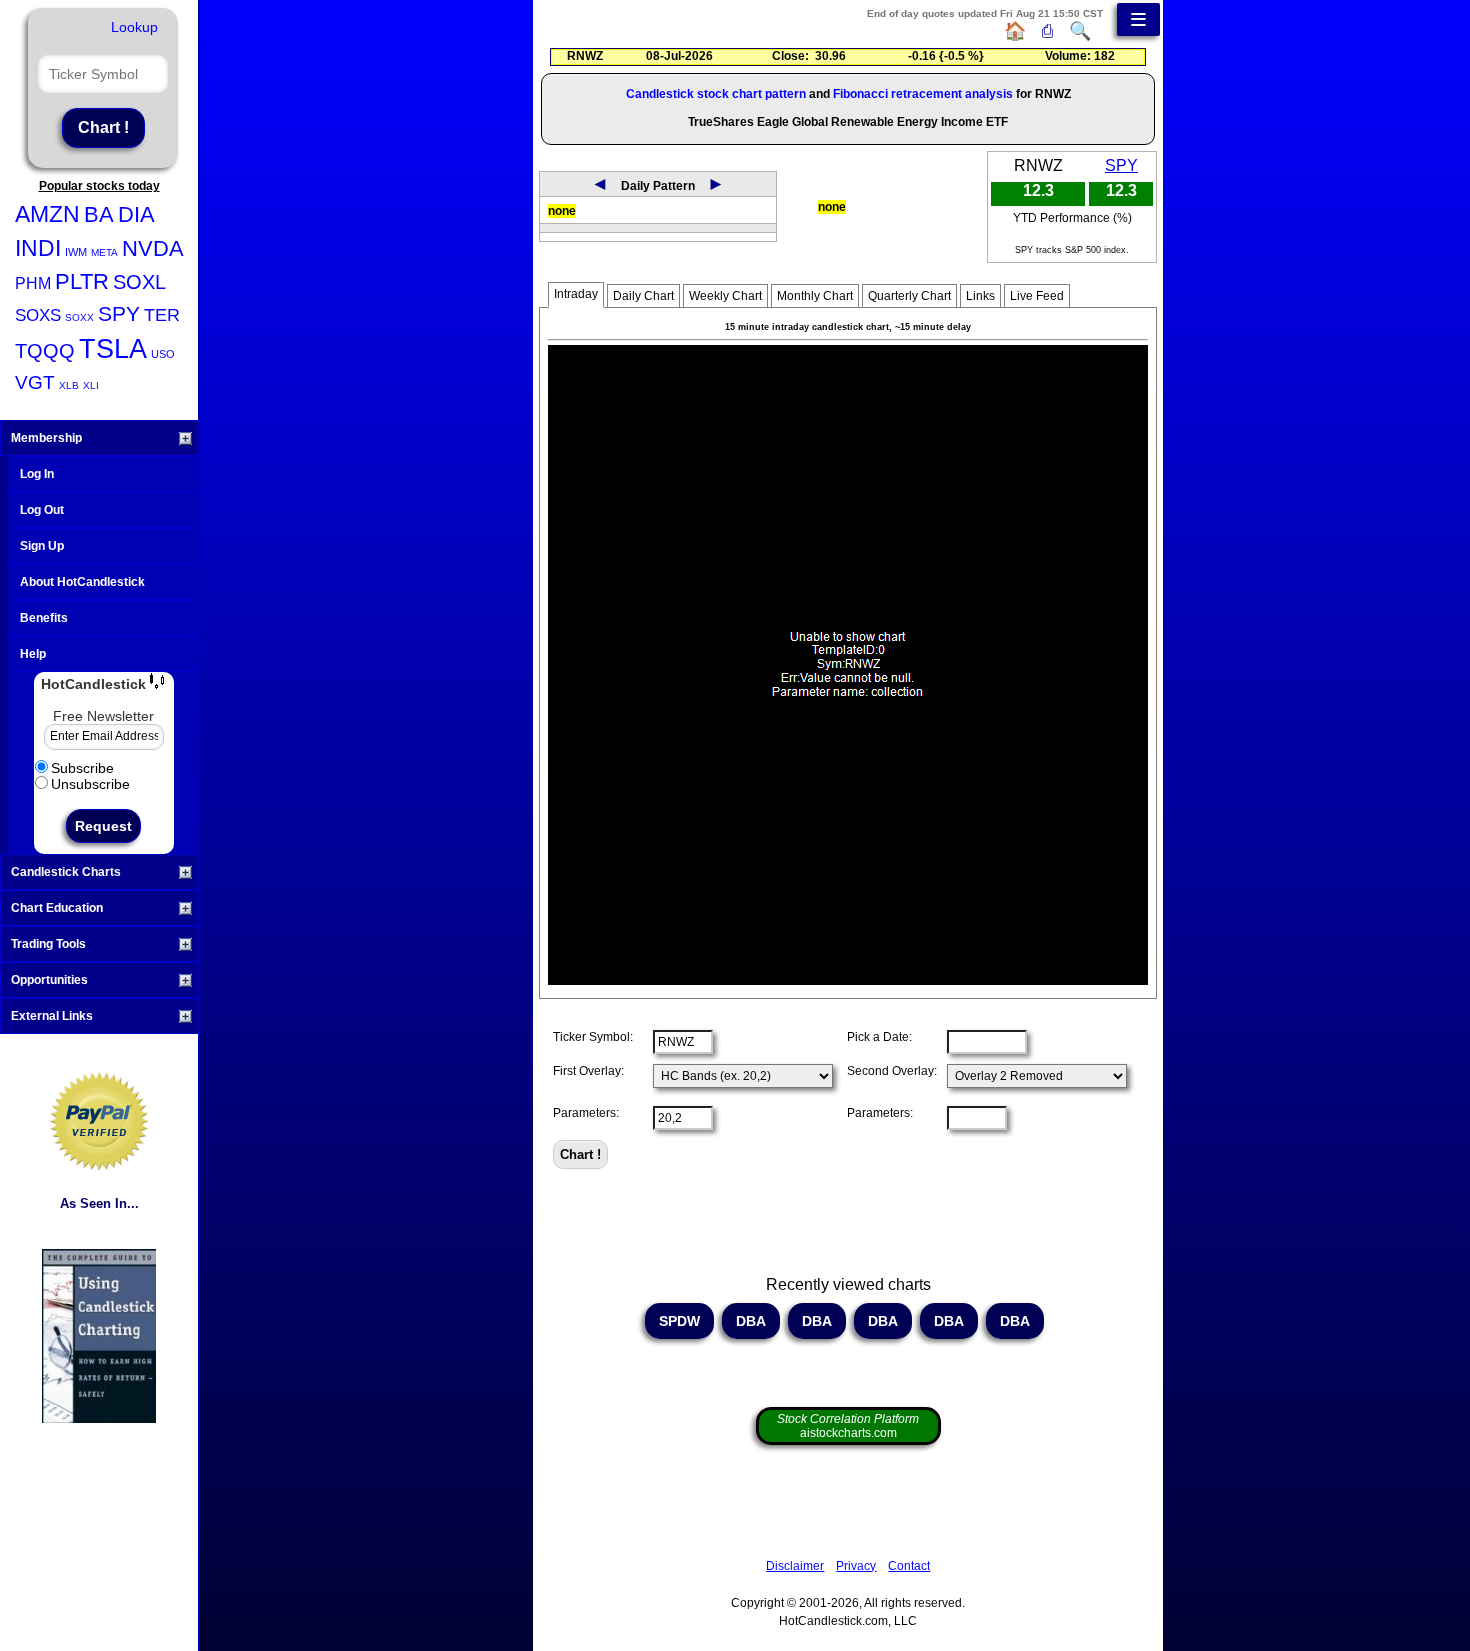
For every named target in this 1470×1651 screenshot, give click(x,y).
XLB (69, 385)
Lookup (134, 27)
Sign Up (42, 546)
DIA (136, 214)
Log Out (42, 510)
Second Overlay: (892, 1071)
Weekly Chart (725, 296)
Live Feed (1037, 296)
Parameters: (586, 1113)
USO (163, 354)
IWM (76, 252)
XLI (91, 385)
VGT (35, 382)
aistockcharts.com (848, 1426)
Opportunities (49, 980)
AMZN (47, 214)
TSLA (113, 349)
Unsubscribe (90, 784)
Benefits (44, 618)
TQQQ (45, 351)
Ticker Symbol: (593, 1037)
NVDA (153, 248)
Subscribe (82, 768)
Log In (37, 474)
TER (162, 315)
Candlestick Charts (66, 872)
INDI (38, 248)
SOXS (38, 315)
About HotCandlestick (82, 582)
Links (980, 296)
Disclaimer (795, 1566)
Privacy (856, 1566)
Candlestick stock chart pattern (716, 94)
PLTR (82, 281)
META (104, 252)
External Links (52, 1016)
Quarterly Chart (909, 296)
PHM (33, 283)
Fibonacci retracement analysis (923, 94)
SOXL (139, 282)
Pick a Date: (879, 1037)
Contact (909, 1566)
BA (99, 214)
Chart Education (57, 908)
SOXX (79, 317)
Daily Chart (643, 296)
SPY (119, 313)
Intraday (576, 294)
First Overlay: (588, 1071)
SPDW (679, 1321)
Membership (46, 438)
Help (33, 654)
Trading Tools (48, 944)
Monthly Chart (815, 296)
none (562, 211)
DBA (751, 1321)
